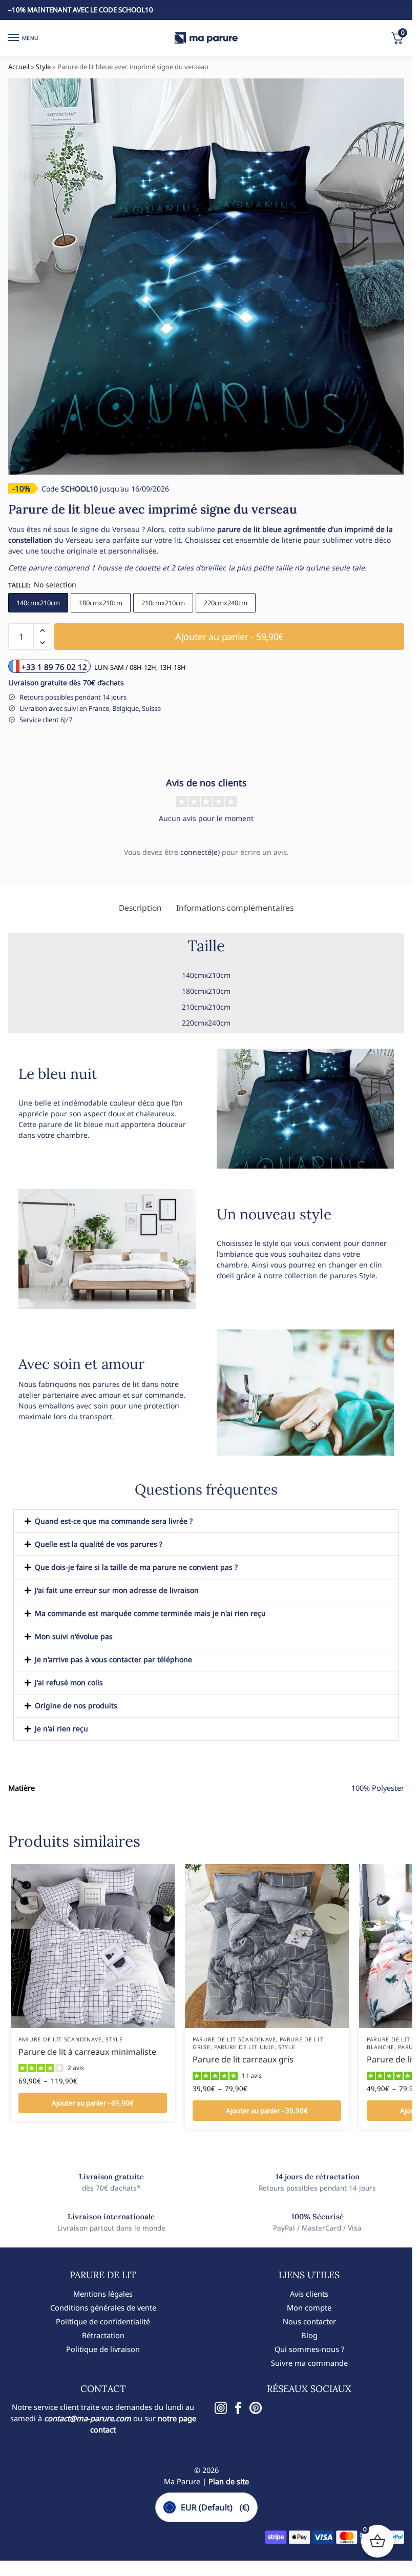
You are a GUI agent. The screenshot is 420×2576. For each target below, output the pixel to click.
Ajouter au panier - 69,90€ (93, 2103)
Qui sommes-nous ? (309, 2349)
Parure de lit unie (244, 2047)
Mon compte (309, 2307)
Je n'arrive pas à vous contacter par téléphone (113, 1659)
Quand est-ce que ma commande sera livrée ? (114, 1521)
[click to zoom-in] (206, 277)
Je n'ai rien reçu (61, 1729)
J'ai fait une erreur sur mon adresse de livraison (117, 1590)
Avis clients (309, 2294)
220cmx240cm (226, 603)
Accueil (19, 67)
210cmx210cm (163, 603)
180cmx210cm (101, 603)
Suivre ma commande (309, 2363)
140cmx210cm (38, 603)
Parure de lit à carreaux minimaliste (87, 2052)
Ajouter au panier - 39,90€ (267, 2111)
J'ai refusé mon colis (69, 1682)
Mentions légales (103, 2294)
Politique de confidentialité (103, 2321)
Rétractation (103, 2335)
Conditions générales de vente (103, 2307)
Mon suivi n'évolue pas (74, 1636)
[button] (42, 630)
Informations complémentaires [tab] (235, 908)
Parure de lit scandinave (60, 2039)
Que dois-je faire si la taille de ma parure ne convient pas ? (136, 1567)
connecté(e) (200, 852)
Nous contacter (309, 2321)
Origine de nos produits (76, 1705)
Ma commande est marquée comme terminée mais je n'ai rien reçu (150, 1613)
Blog (309, 2335)
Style (43, 67)
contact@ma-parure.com (88, 2418)
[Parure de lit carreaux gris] (267, 1946)
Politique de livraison (103, 2349)
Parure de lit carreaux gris (243, 2059)
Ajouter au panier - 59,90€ (229, 637)
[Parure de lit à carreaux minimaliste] (93, 1946)
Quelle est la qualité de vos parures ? (99, 1544)
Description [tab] (140, 908)
